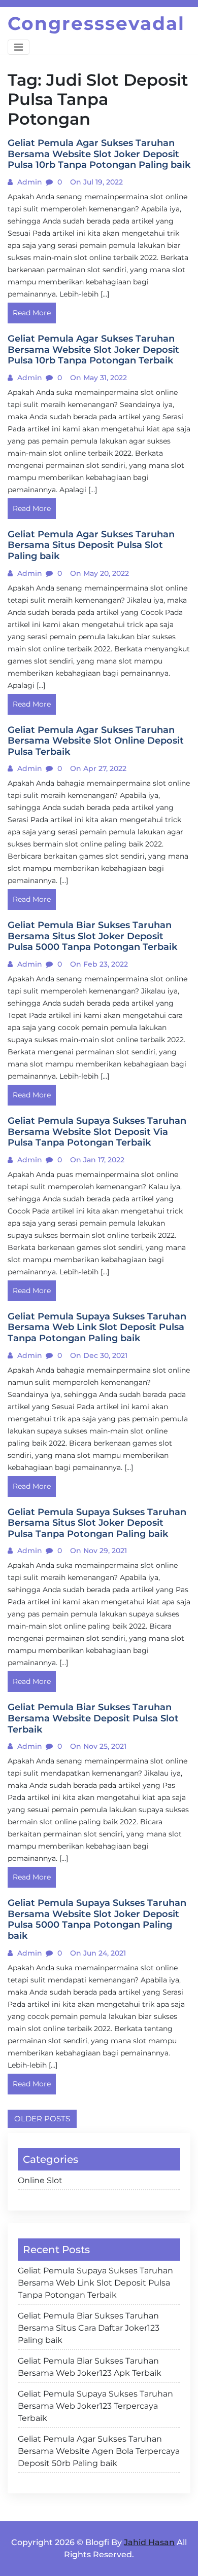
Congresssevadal (96, 23)
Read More (32, 313)
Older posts (42, 2119)
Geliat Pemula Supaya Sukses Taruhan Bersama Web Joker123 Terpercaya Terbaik (95, 2406)
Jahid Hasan (149, 2542)
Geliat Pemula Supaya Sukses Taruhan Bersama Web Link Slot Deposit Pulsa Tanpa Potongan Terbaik (95, 2283)
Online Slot (40, 2180)
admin (29, 182)
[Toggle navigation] (19, 47)
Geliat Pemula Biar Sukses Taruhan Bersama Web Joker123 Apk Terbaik (90, 2367)
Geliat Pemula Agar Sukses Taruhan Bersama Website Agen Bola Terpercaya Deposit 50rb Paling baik (99, 2451)
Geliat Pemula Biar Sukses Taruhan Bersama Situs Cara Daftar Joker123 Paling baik (89, 2328)
